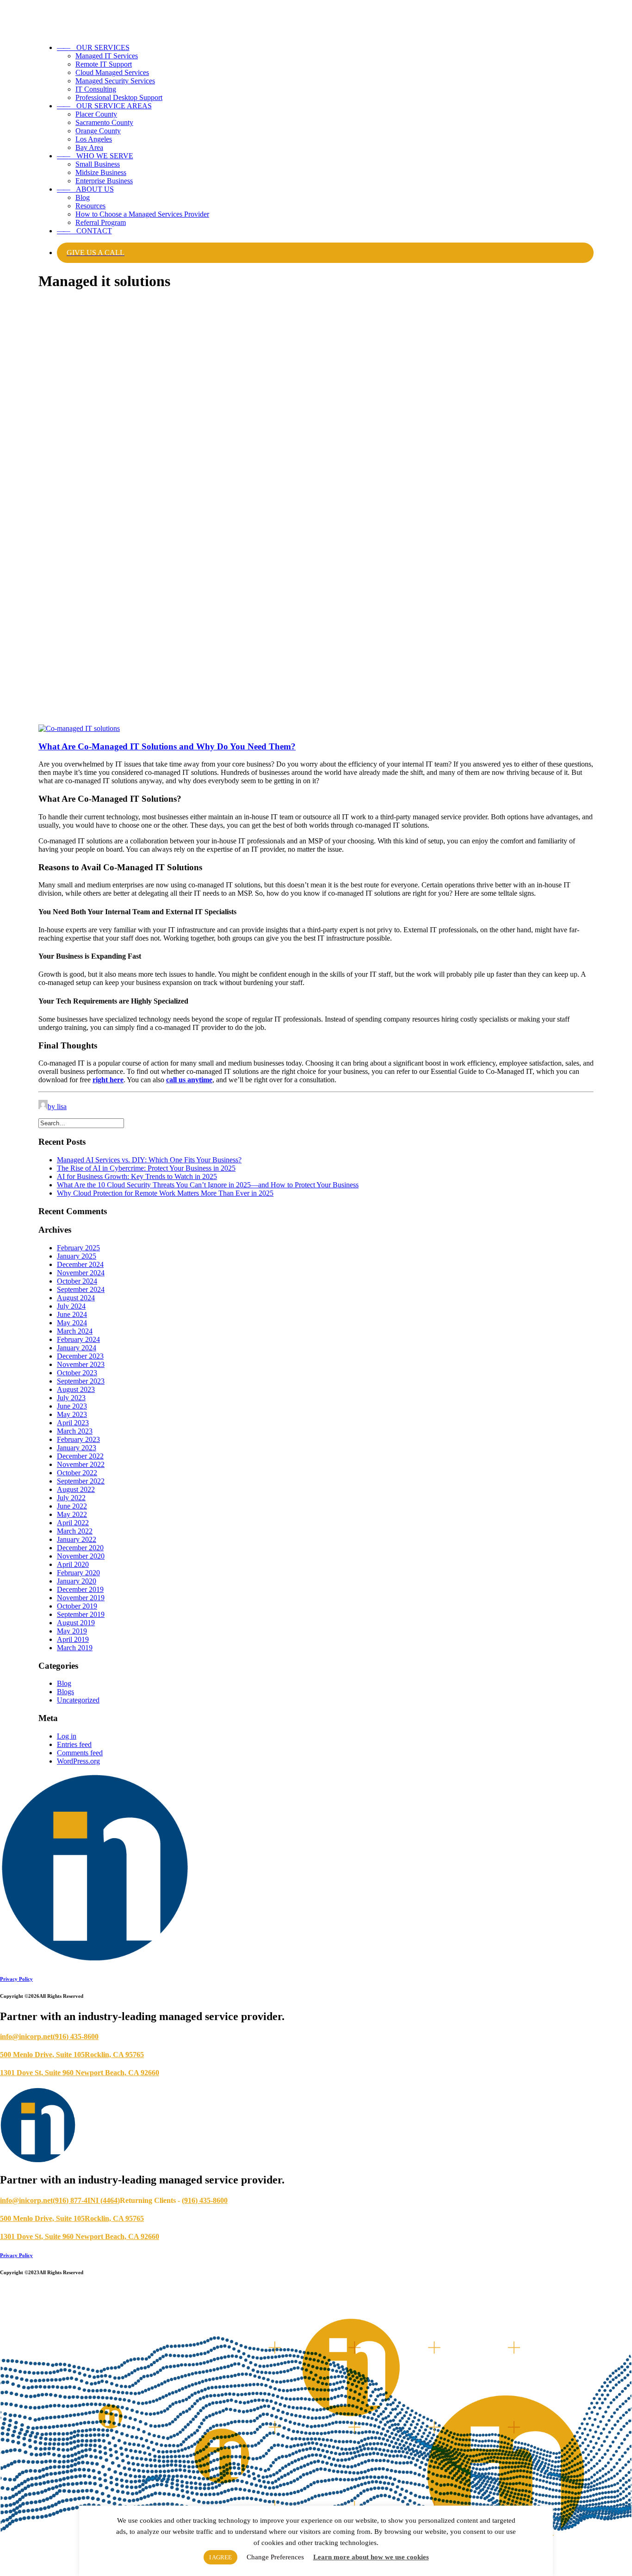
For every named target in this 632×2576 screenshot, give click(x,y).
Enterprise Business (104, 181)
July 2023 (71, 1398)
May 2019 (72, 1631)
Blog (83, 197)
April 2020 (73, 1564)
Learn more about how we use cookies (371, 2557)
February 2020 (78, 1573)
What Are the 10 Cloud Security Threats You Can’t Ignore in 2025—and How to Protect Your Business (208, 1185)
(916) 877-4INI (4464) (86, 2200)
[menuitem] (325, 73)
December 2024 (80, 1264)
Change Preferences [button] (275, 2557)
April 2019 (73, 1639)
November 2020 (81, 1556)
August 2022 (76, 1489)
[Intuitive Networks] (316, 18)
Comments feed (80, 1753)
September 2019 (81, 1614)
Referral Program (101, 222)
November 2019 (81, 1598)
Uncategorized (78, 1700)
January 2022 (77, 1539)
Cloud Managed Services (112, 72)
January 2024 (77, 1348)
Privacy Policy (16, 1979)
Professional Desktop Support (119, 97)
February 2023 (78, 1439)
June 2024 (72, 1314)
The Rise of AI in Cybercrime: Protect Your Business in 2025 (146, 1168)
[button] (79, 728)
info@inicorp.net (26, 2036)
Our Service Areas (104, 106)
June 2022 (72, 1506)
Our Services (93, 47)
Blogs (65, 1692)
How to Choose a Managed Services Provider (142, 214)
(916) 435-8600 (76, 2036)
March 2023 (75, 1431)
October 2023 (77, 1373)
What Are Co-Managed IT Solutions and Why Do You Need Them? (167, 746)
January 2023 (77, 1448)
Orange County (98, 131)
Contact (84, 231)
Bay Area (89, 147)
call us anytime (189, 1080)
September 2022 (81, 1481)
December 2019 (80, 1589)
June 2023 (72, 1406)
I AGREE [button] (220, 2557)
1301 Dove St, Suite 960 (38, 2073)
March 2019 (75, 1648)
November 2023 (81, 1364)
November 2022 (81, 1464)
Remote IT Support (104, 64)
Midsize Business (101, 172)
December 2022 (80, 1456)
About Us (85, 189)
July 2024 (71, 1306)
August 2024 (76, 1298)
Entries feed (74, 1744)
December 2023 (80, 1356)
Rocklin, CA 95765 (114, 2055)
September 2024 (81, 1289)
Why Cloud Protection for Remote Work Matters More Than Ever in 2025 (165, 1193)
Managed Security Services (115, 81)
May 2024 (72, 1323)
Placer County (96, 114)
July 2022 (71, 1498)
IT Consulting (96, 89)
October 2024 (77, 1281)
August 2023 (76, 1389)
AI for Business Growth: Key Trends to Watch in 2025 (137, 1176)
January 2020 (77, 1581)
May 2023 (72, 1414)
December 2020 (80, 1548)
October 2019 (77, 1606)
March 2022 (75, 1531)
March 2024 (75, 1331)
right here (108, 1080)
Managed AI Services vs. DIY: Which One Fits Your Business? (149, 1160)
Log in (67, 1736)
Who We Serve (95, 156)
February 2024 (78, 1339)
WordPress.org (78, 1761)
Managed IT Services (107, 56)
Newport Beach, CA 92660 (117, 2073)
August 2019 (76, 1623)
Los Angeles (94, 139)
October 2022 (77, 1473)
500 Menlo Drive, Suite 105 (42, 2055)
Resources (90, 206)
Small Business (98, 164)
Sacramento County (104, 122)
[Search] (81, 1123)
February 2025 (78, 1248)
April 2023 (73, 1423)
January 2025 (77, 1256)
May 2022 (72, 1514)
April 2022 (73, 1523)
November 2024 (81, 1273)
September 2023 (81, 1381)
